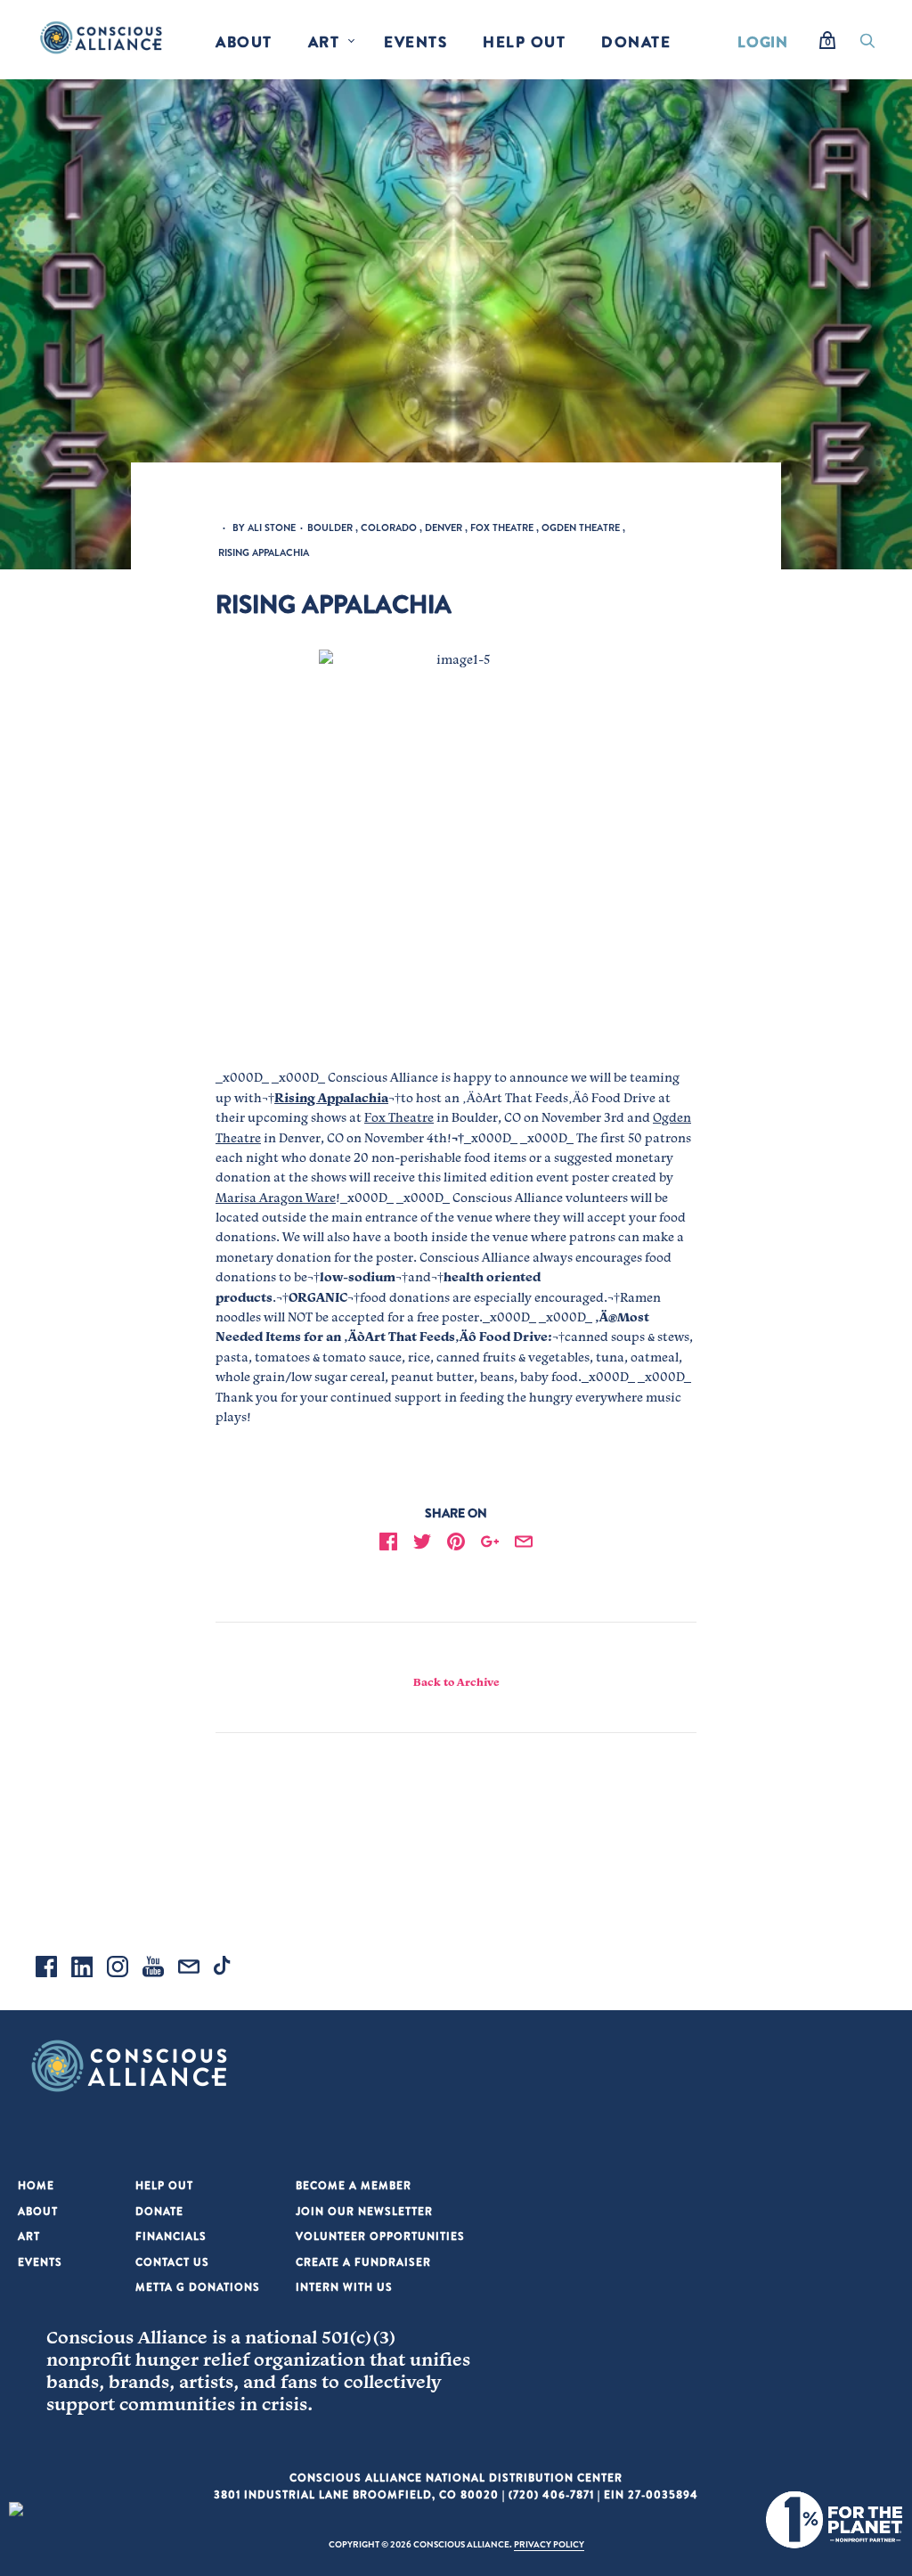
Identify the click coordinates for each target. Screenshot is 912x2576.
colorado (389, 527)
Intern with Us (344, 2287)
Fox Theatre (399, 1117)
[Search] (867, 45)
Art (324, 41)
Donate (636, 41)
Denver (444, 527)
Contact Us (172, 2262)
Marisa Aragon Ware (276, 1198)
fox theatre (502, 527)
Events (415, 41)
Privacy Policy (549, 2544)
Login (763, 41)
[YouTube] (153, 1969)
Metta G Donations (198, 2287)
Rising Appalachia (264, 552)
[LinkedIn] (82, 1969)
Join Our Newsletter (364, 2211)
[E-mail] (189, 1969)
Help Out (524, 41)
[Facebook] (46, 1969)
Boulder (330, 527)
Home (36, 2185)
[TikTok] (224, 1969)
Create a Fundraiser (363, 2262)
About (244, 41)
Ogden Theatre (581, 527)
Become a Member (354, 2185)
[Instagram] (118, 1969)
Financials (171, 2236)
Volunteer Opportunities (380, 2236)
